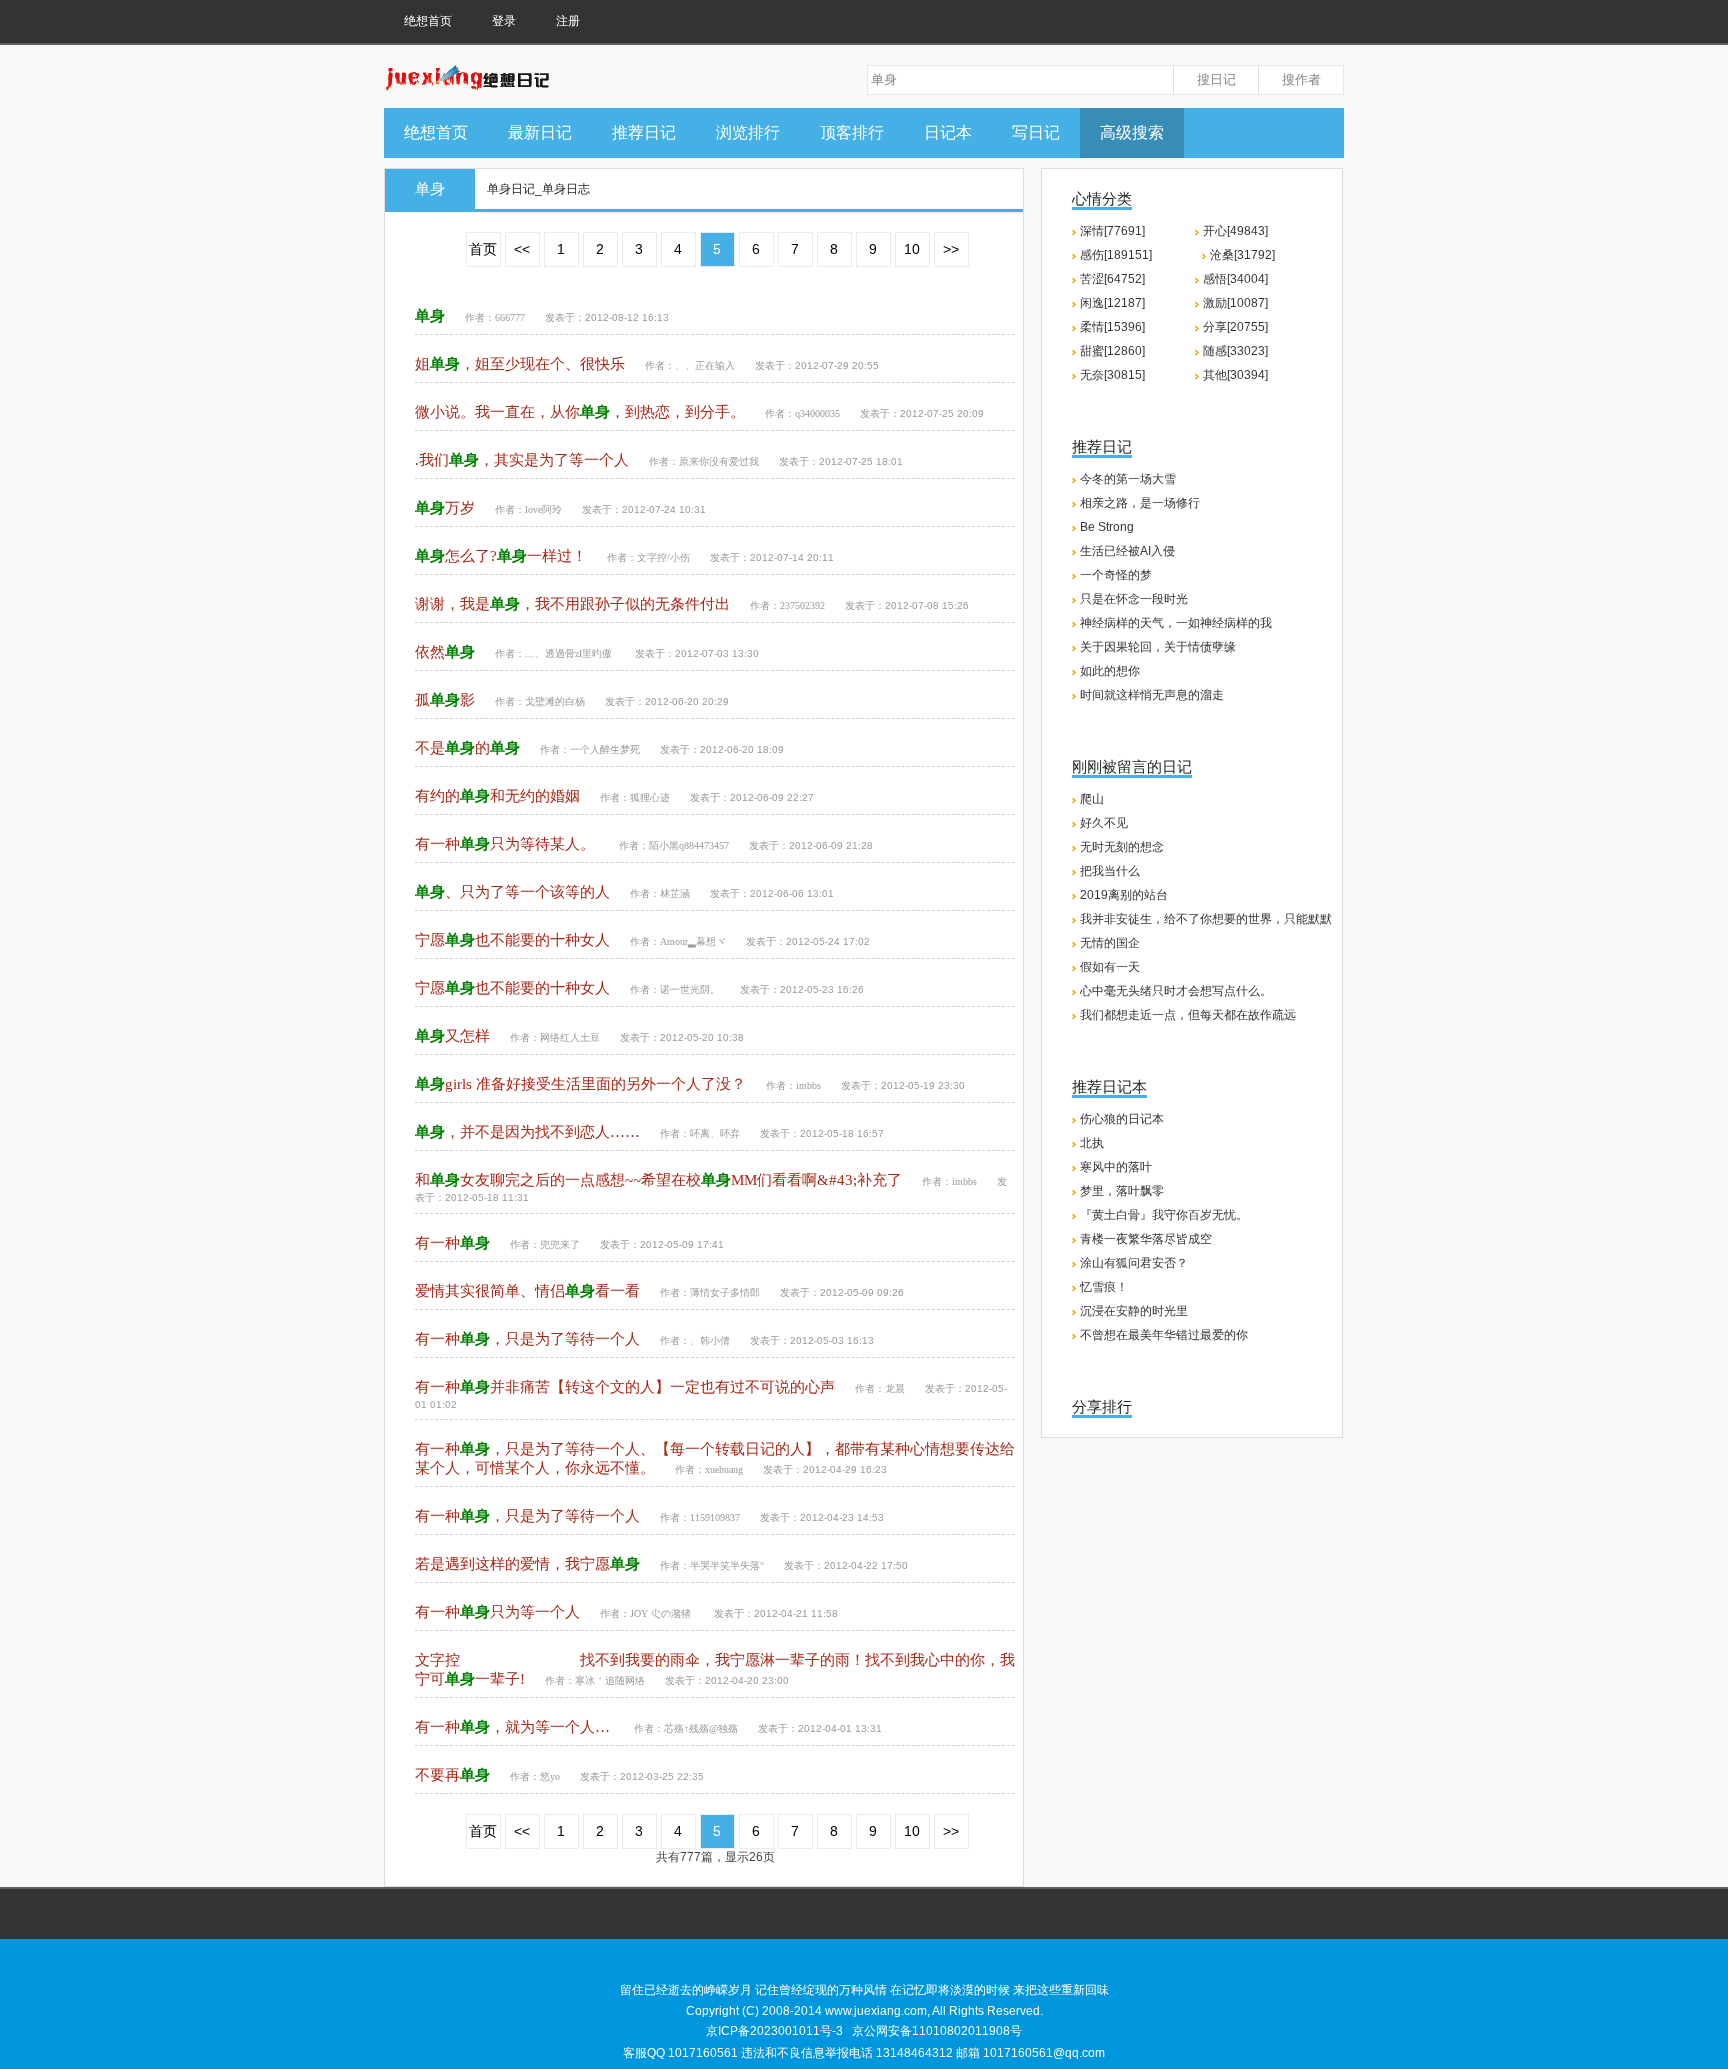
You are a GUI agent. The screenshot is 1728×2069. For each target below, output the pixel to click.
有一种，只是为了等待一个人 (527, 1339)
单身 (430, 189)
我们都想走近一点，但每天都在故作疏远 (1188, 1015)
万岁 (445, 508)
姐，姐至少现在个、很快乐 (520, 364)
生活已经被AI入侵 (1127, 551)
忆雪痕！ (1104, 1287)
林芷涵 (675, 893)
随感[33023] (1235, 351)
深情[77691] (1112, 231)
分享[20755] (1235, 327)
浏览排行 (748, 132)
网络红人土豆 (570, 1037)
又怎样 (452, 1036)
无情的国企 (1110, 943)
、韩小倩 (710, 1340)
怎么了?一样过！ (501, 556)
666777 (510, 317)
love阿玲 (543, 509)
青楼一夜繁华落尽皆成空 (1146, 1239)
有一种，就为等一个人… (514, 1727)
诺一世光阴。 (690, 989)
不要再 (452, 1775)
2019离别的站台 (1124, 895)
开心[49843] (1235, 231)
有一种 (452, 1243)
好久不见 (1104, 823)
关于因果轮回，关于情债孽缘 (1158, 647)
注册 (568, 21)
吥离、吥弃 (715, 1133)
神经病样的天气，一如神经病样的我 (1176, 623)
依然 (445, 652)
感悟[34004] (1235, 279)
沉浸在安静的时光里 (1134, 1311)
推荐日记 (644, 132)
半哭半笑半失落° (727, 1565)
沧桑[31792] (1242, 255)
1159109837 (715, 1517)
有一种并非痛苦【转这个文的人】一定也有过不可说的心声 (625, 1387)
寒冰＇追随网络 (610, 1680)
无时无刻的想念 (1122, 847)
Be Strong (1107, 527)
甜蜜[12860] (1112, 351)
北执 (1092, 1143)
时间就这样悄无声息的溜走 (1152, 695)
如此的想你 (1110, 671)
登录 (504, 21)
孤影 (445, 700)
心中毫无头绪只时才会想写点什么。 (1176, 991)
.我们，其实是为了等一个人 (522, 460)
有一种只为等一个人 (497, 1612)
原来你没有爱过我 (719, 461)
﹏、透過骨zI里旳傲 (570, 653)
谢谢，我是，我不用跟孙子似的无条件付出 (572, 604)
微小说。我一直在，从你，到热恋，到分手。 (580, 412)
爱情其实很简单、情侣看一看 (527, 1291)
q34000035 (817, 413)
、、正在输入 (705, 365)
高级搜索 (1132, 132)
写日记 (1036, 132)
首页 (483, 249)
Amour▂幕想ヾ (693, 941)
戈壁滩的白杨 (555, 701)
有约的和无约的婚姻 (497, 796)
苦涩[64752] (1112, 279)
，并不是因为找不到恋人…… (527, 1132)
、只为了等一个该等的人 (512, 892)
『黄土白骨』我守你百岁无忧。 (1164, 1215)
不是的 (467, 748)
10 (912, 249)
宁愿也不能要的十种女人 (512, 940)
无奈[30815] (1112, 375)
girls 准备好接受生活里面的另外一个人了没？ (580, 1084)
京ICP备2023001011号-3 (774, 2031)
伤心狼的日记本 (1122, 1119)
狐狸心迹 (650, 797)
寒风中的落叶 (1116, 1167)
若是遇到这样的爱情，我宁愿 (527, 1564)
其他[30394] (1235, 375)
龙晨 (895, 1388)
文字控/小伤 (663, 557)
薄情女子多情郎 (725, 1292)
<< (522, 249)
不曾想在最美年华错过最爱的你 (1164, 1335)
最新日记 (540, 132)
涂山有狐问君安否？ (1134, 1263)
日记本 (948, 132)
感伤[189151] (1116, 255)
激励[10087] (1235, 303)
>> (951, 249)
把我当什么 (1110, 871)
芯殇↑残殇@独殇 (701, 1728)
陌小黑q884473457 (689, 845)
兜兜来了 (560, 1244)
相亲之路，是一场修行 (1140, 503)
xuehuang (724, 1469)
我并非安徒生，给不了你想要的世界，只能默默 (1206, 919)
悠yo (550, 1776)
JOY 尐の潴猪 (662, 1613)
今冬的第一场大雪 (1128, 479)
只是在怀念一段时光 (1134, 599)
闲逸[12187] (1112, 303)
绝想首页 (428, 21)
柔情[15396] (1112, 327)
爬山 (1092, 799)
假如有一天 (1110, 967)
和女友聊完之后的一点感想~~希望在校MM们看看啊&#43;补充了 (658, 1180)
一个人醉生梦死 (605, 749)
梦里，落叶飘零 (1122, 1191)
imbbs (808, 1085)
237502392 (802, 605)
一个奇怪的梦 (1116, 575)
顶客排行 (852, 132)
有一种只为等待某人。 (507, 844)
